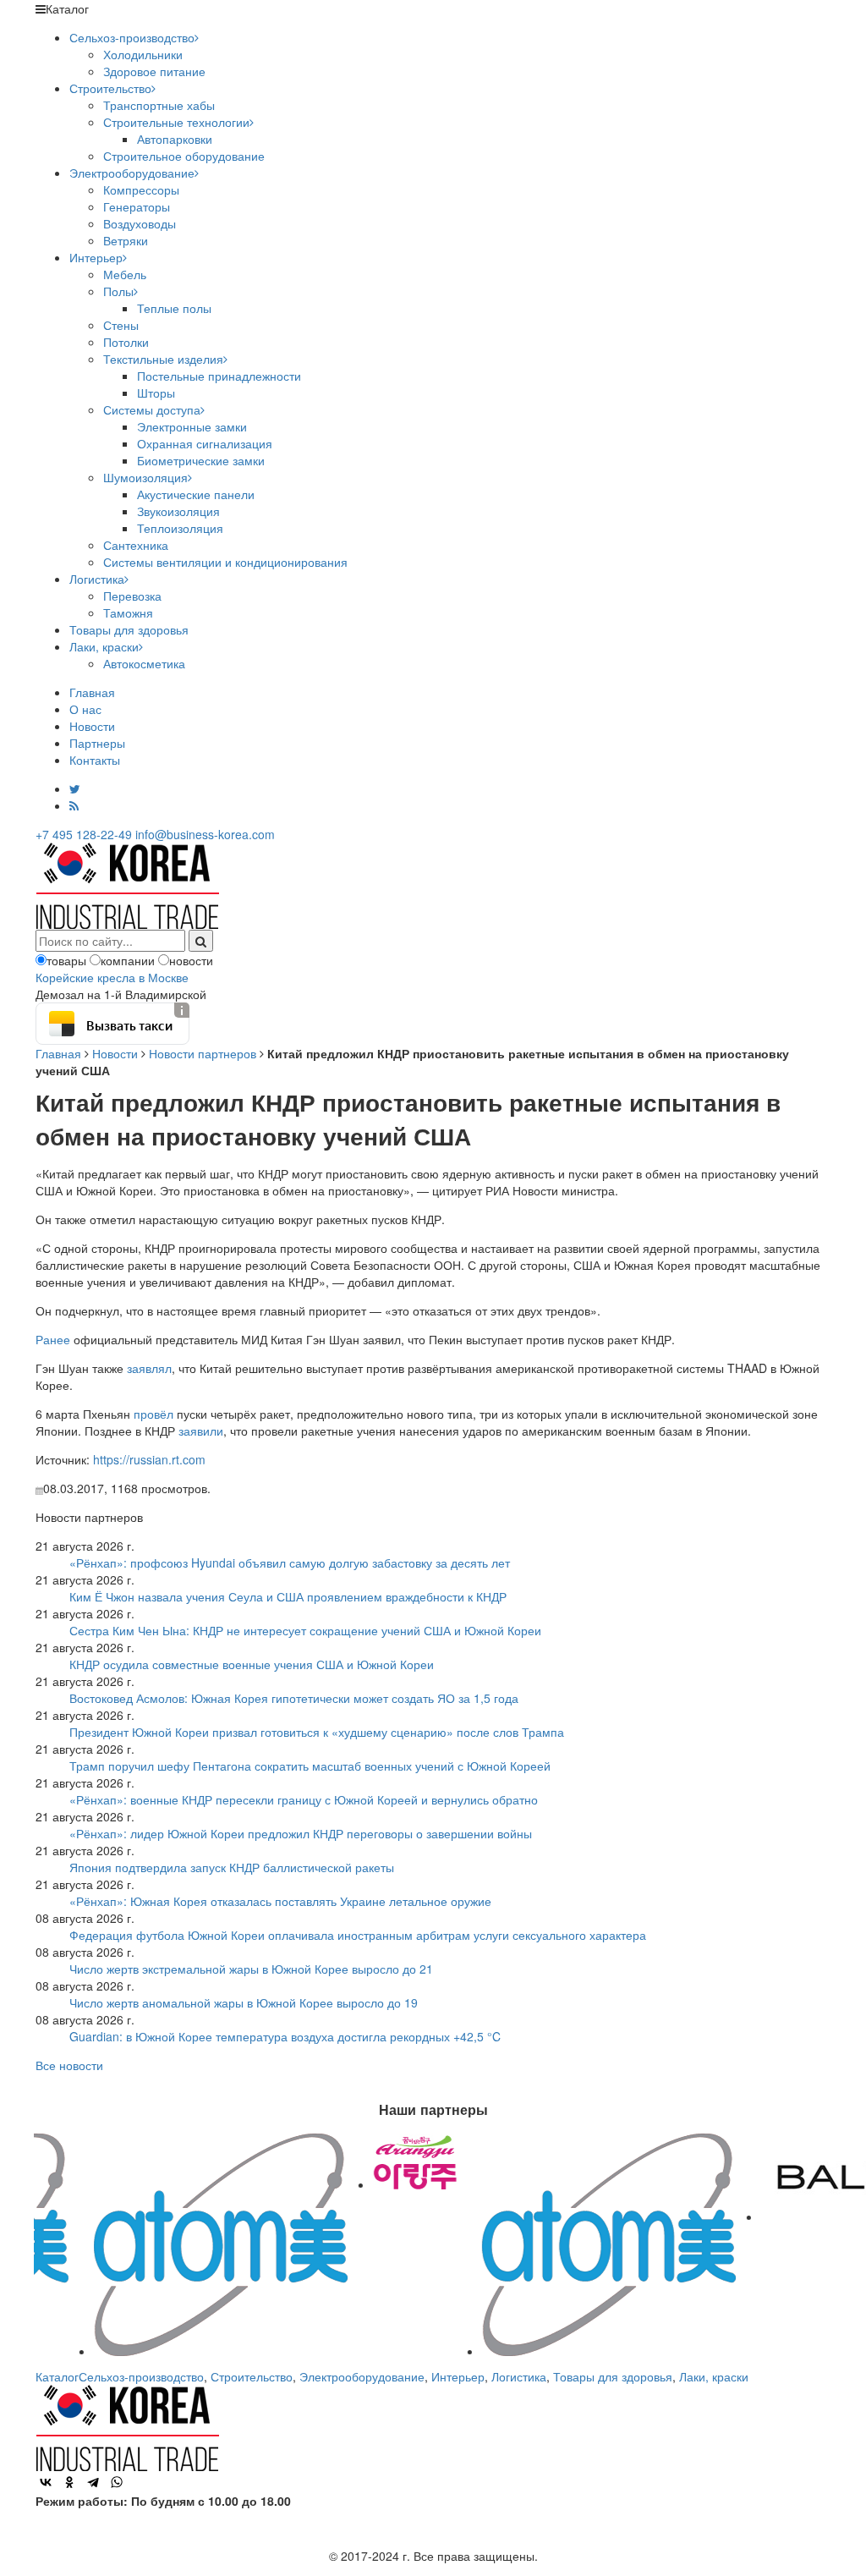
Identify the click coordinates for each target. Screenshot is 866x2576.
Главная (92, 692)
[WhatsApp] (117, 2482)
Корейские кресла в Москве (112, 977)
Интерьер (96, 257)
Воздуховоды (140, 223)
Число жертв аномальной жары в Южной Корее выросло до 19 (244, 2002)
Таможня (128, 612)
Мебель (125, 274)
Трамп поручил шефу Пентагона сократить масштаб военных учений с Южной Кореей (310, 1766)
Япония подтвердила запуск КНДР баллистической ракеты (232, 1867)
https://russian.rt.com (149, 1459)
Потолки (126, 342)
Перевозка (132, 596)
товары (66, 960)
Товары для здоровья (129, 629)
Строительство (110, 88)
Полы (118, 291)
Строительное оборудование (184, 156)
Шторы (156, 393)
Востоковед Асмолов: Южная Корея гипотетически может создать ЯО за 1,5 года (294, 1698)
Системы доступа (152, 409)
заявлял (149, 1368)
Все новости (69, 2065)
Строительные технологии (176, 122)
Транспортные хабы (159, 105)
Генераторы (137, 206)
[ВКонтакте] (46, 2482)
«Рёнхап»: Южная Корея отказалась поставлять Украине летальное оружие (280, 1901)
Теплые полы (174, 308)
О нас (85, 709)
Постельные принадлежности (219, 376)
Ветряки (126, 240)
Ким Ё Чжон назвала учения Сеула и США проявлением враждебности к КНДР (288, 1596)
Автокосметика (144, 663)
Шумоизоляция (145, 477)
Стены (121, 325)
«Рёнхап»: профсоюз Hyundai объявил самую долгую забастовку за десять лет (290, 1563)
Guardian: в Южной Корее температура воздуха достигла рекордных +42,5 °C (285, 2036)
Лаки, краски (104, 646)
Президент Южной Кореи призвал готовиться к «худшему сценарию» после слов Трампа (317, 1732)
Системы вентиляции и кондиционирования (225, 562)
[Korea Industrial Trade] (127, 884)
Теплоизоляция (180, 528)
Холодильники (143, 54)
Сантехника (136, 545)
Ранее (53, 1339)
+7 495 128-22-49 (84, 834)
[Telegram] (93, 2482)
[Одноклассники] (69, 2482)
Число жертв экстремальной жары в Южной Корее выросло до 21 (251, 1969)
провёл (153, 1414)
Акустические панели (196, 494)
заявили (201, 1431)
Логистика (97, 579)
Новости (92, 726)
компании (128, 960)
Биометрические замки (201, 460)
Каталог (57, 2376)
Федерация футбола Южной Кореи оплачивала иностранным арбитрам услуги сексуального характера (358, 1935)
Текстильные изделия (163, 359)
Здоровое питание (154, 71)
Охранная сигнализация (205, 443)
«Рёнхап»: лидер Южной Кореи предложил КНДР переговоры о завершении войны (301, 1833)
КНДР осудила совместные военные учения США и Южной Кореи (252, 1664)
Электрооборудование (132, 173)
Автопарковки (175, 139)
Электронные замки (192, 426)
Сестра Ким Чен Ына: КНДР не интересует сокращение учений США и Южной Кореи (305, 1630)
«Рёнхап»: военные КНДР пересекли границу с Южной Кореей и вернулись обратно (304, 1799)
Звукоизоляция (178, 511)
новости (191, 960)
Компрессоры (141, 189)
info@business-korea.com (205, 834)
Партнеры (97, 743)
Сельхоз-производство (132, 37)
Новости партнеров (203, 1053)
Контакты (95, 760)
